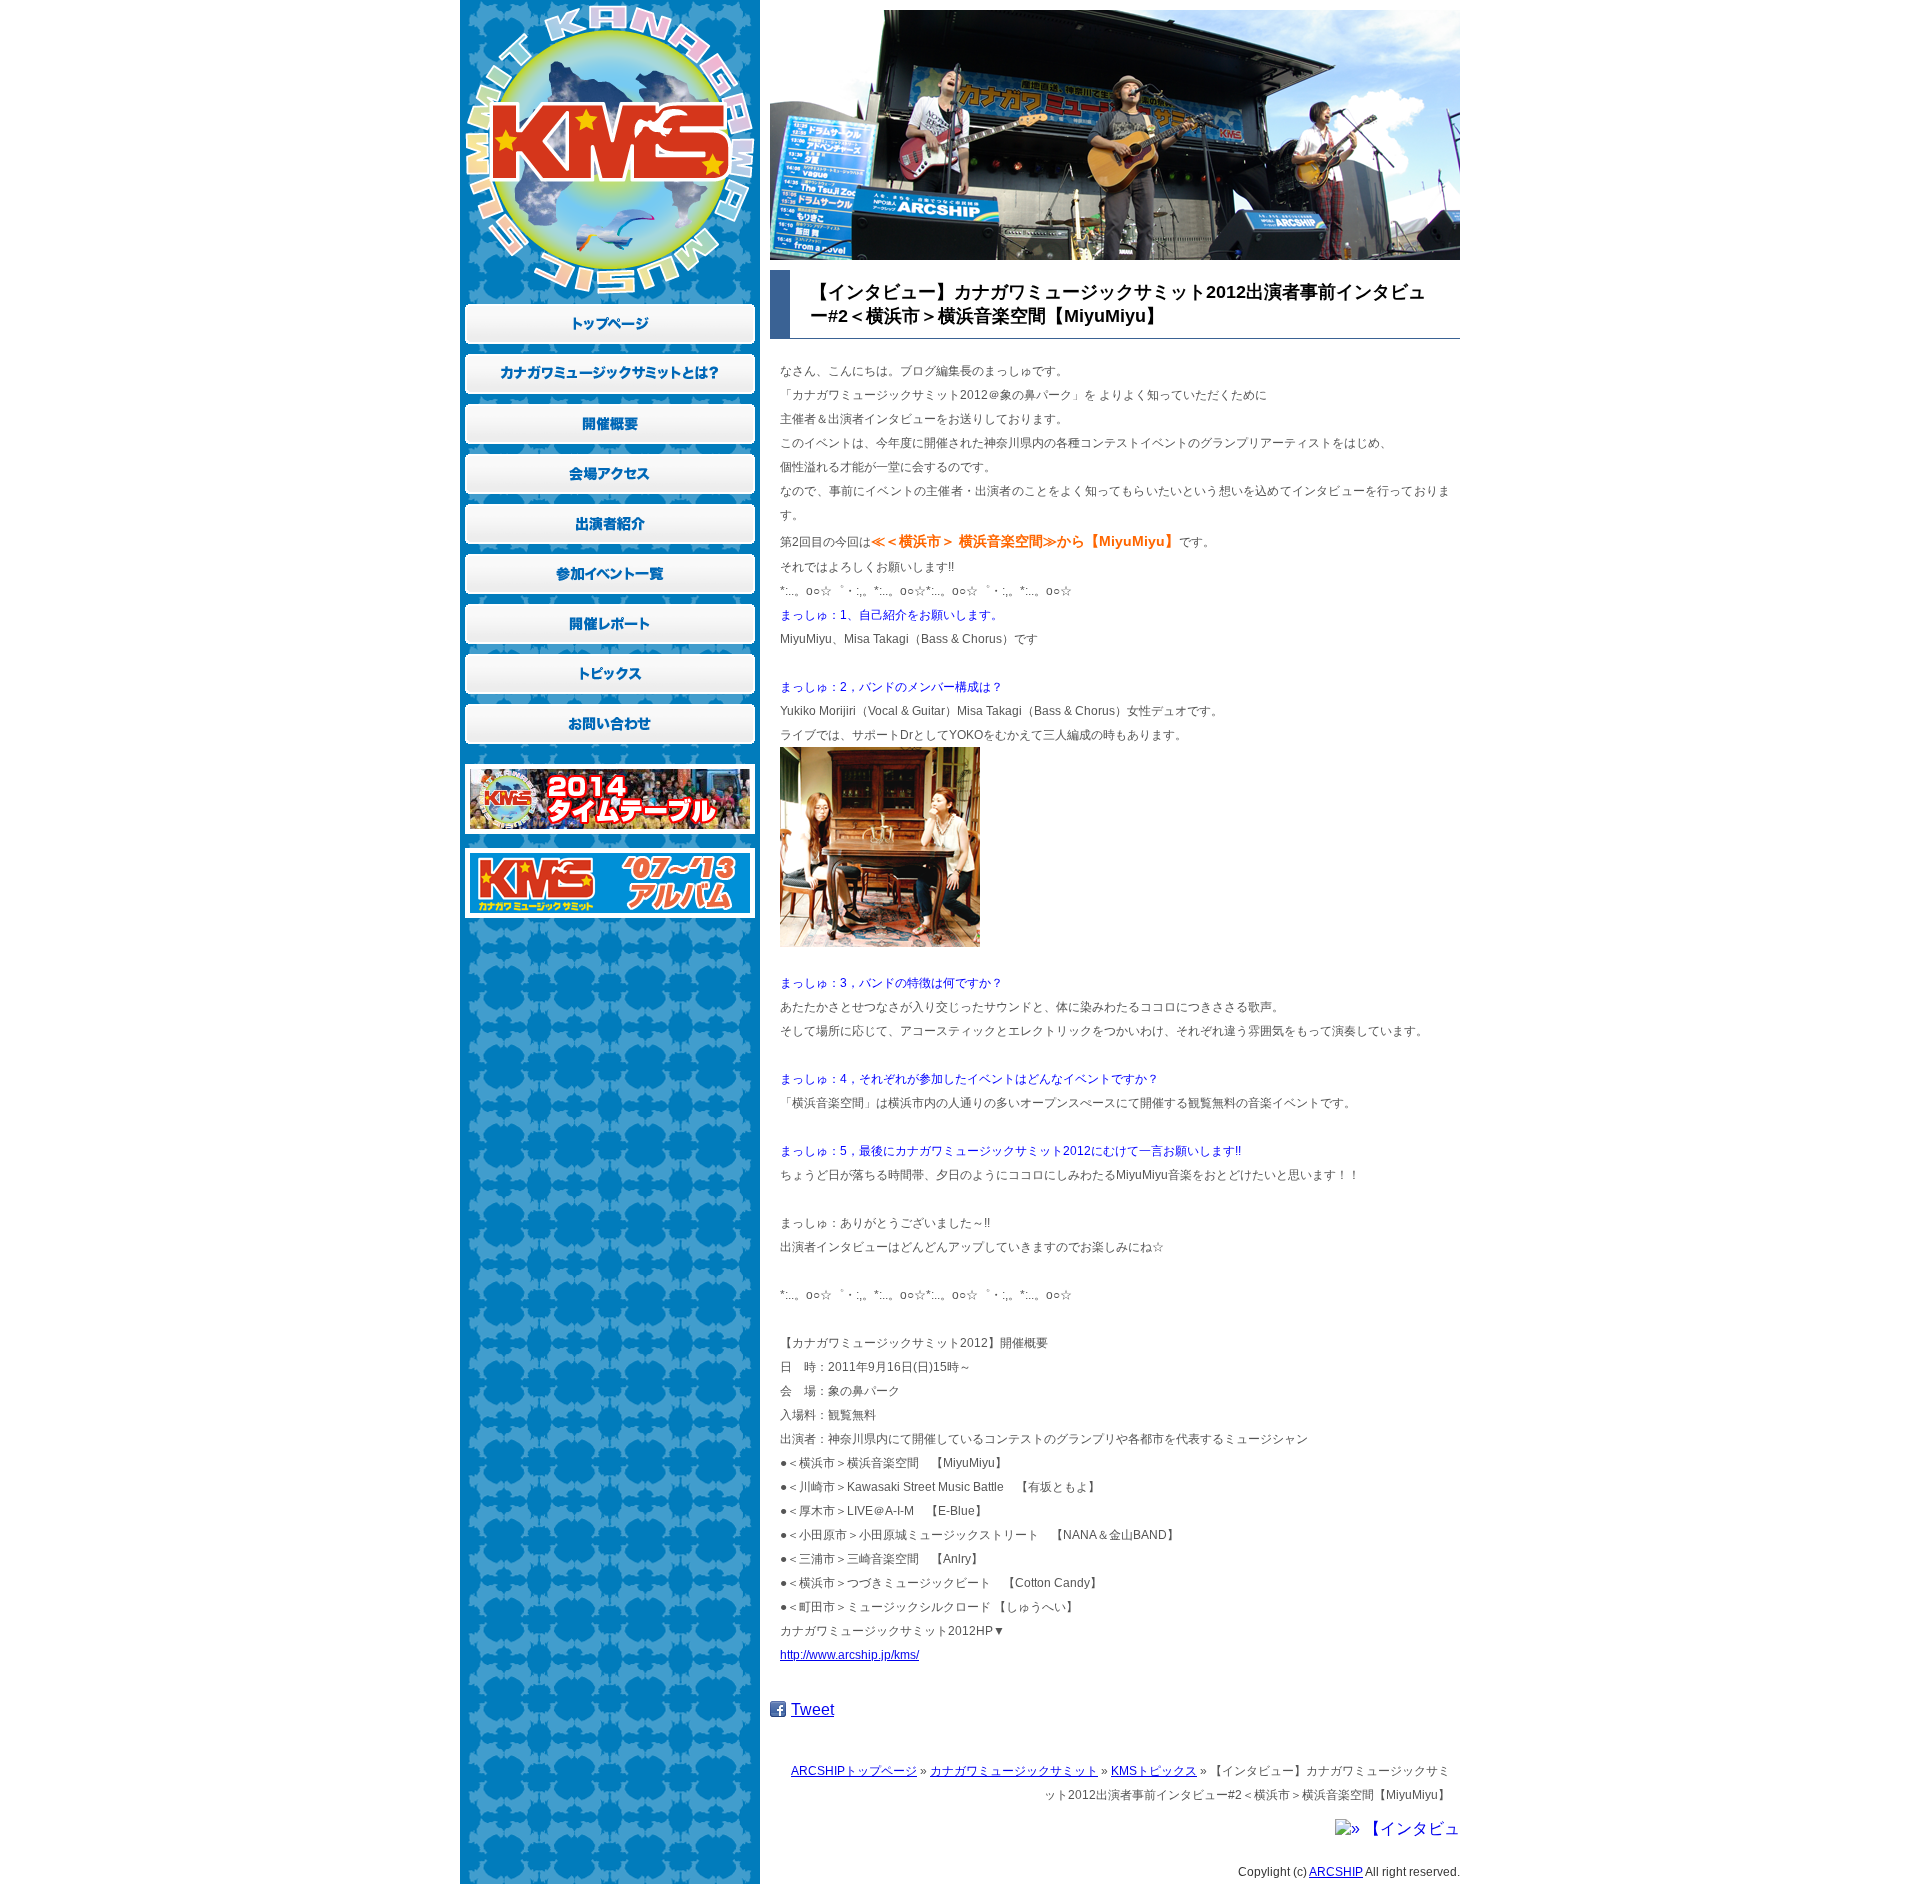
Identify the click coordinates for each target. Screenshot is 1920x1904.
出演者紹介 (610, 519)
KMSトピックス (1154, 1771)
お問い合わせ (610, 719)
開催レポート (610, 619)
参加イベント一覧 (610, 569)
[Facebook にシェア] (778, 1709)
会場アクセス (610, 469)
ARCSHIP (1336, 1872)
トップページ (610, 319)
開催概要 (610, 419)
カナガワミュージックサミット (1014, 1771)
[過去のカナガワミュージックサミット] (610, 922)
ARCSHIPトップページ (854, 1771)
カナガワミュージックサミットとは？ (610, 369)
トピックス (610, 669)
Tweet (812, 1709)
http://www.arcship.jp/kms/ (849, 1655)
